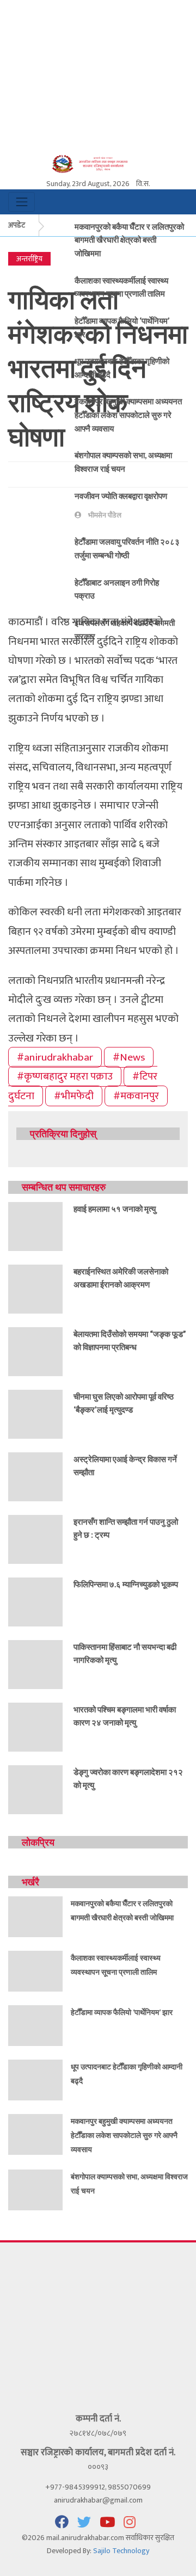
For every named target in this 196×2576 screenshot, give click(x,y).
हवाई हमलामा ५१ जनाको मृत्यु (115, 1209)
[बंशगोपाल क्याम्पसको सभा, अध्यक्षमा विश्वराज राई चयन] (35, 2189)
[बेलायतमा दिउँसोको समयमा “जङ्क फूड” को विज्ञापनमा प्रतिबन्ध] (35, 1351)
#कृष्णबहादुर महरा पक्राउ (65, 1076)
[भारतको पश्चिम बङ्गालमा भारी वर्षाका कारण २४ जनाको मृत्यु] (35, 1726)
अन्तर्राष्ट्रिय (29, 259)
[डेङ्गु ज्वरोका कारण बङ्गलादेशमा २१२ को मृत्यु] (35, 1789)
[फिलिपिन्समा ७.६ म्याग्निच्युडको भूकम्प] (35, 1601)
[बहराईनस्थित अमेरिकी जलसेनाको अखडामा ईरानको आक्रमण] (35, 1288)
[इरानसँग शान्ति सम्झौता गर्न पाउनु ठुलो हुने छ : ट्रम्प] (35, 1539)
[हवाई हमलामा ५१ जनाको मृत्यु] (35, 1226)
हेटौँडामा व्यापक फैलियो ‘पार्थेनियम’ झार (122, 2012)
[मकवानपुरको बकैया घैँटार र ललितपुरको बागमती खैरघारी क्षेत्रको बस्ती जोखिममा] (35, 1916)
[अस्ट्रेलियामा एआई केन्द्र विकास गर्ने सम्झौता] (35, 1476)
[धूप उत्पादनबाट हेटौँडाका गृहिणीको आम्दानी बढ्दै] (35, 2079)
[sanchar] (98, 163)
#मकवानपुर (136, 1096)
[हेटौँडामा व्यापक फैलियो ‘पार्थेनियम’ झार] (35, 2025)
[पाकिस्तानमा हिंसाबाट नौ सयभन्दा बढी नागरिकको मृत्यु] (35, 1664)
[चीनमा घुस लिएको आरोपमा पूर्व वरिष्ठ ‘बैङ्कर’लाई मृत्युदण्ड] (35, 1413)
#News (129, 1057)
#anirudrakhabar (55, 1057)
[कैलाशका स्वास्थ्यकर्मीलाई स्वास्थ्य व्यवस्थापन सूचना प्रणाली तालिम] (35, 1971)
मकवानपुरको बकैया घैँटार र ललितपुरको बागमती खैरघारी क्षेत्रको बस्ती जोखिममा (129, 240)
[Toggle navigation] (22, 202)
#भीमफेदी (74, 1096)
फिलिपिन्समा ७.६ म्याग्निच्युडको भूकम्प (126, 1584)
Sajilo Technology (121, 2551)
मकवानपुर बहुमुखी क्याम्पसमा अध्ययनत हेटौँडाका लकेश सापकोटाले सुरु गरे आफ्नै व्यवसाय (128, 414)
